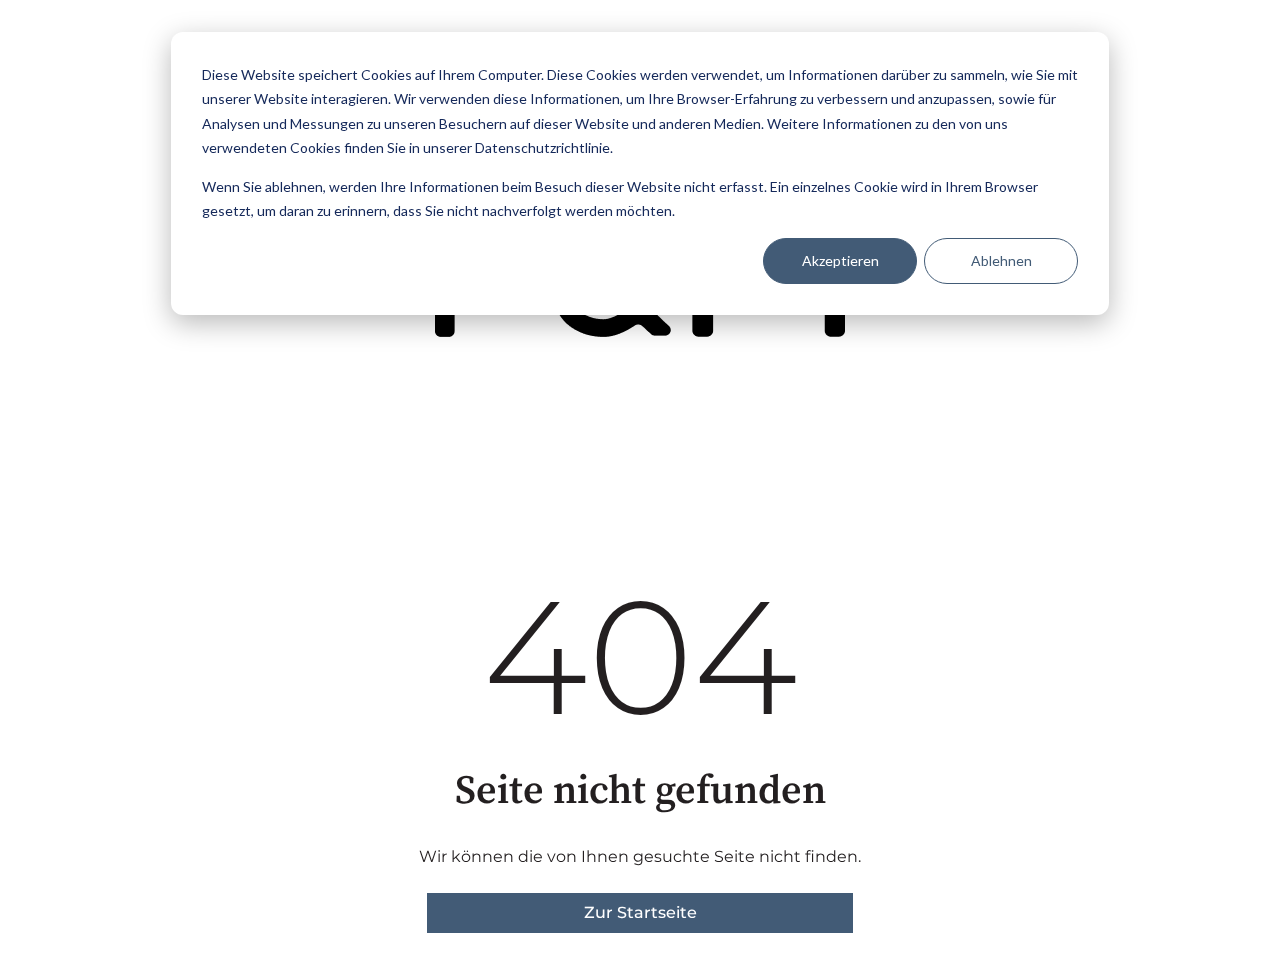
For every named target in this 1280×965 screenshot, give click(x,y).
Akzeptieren (840, 260)
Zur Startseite (640, 912)
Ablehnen (1001, 260)
